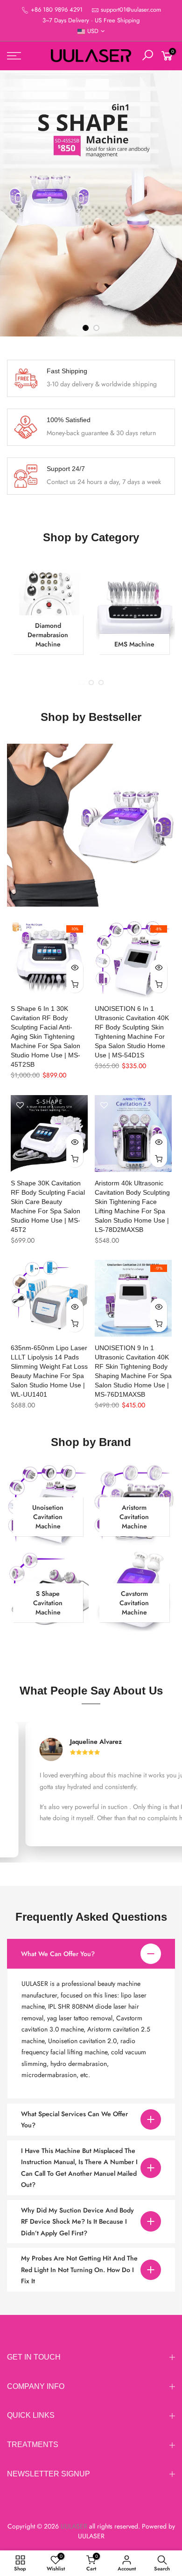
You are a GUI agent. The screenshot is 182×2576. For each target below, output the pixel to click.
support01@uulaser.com (131, 10)
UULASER (91, 2536)
